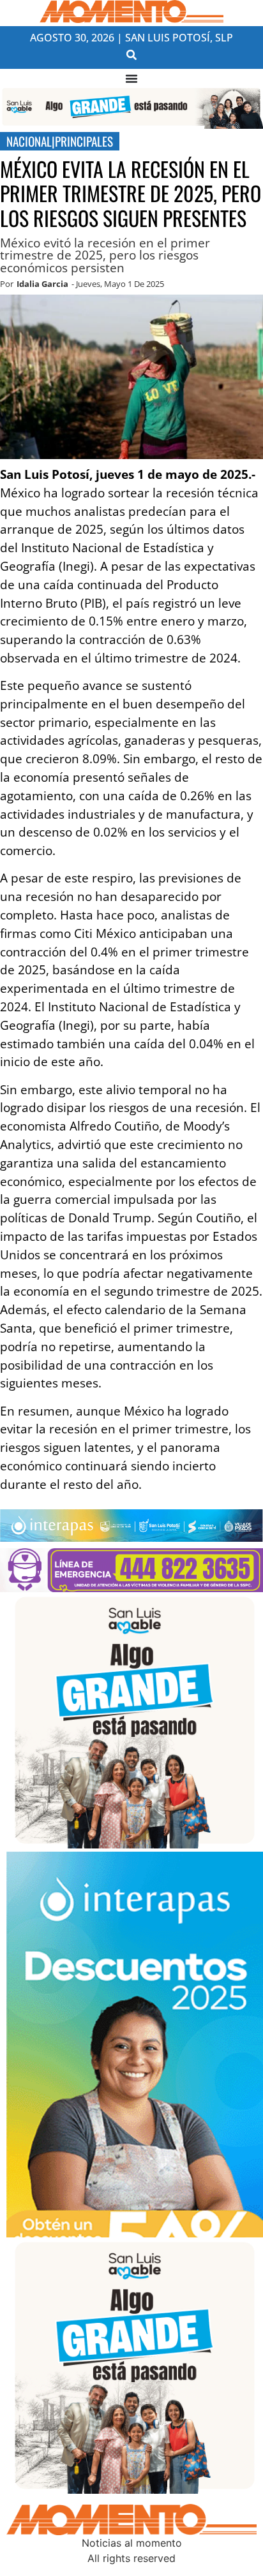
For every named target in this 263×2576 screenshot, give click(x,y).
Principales (84, 141)
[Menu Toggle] (131, 78)
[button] (132, 55)
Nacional (29, 141)
